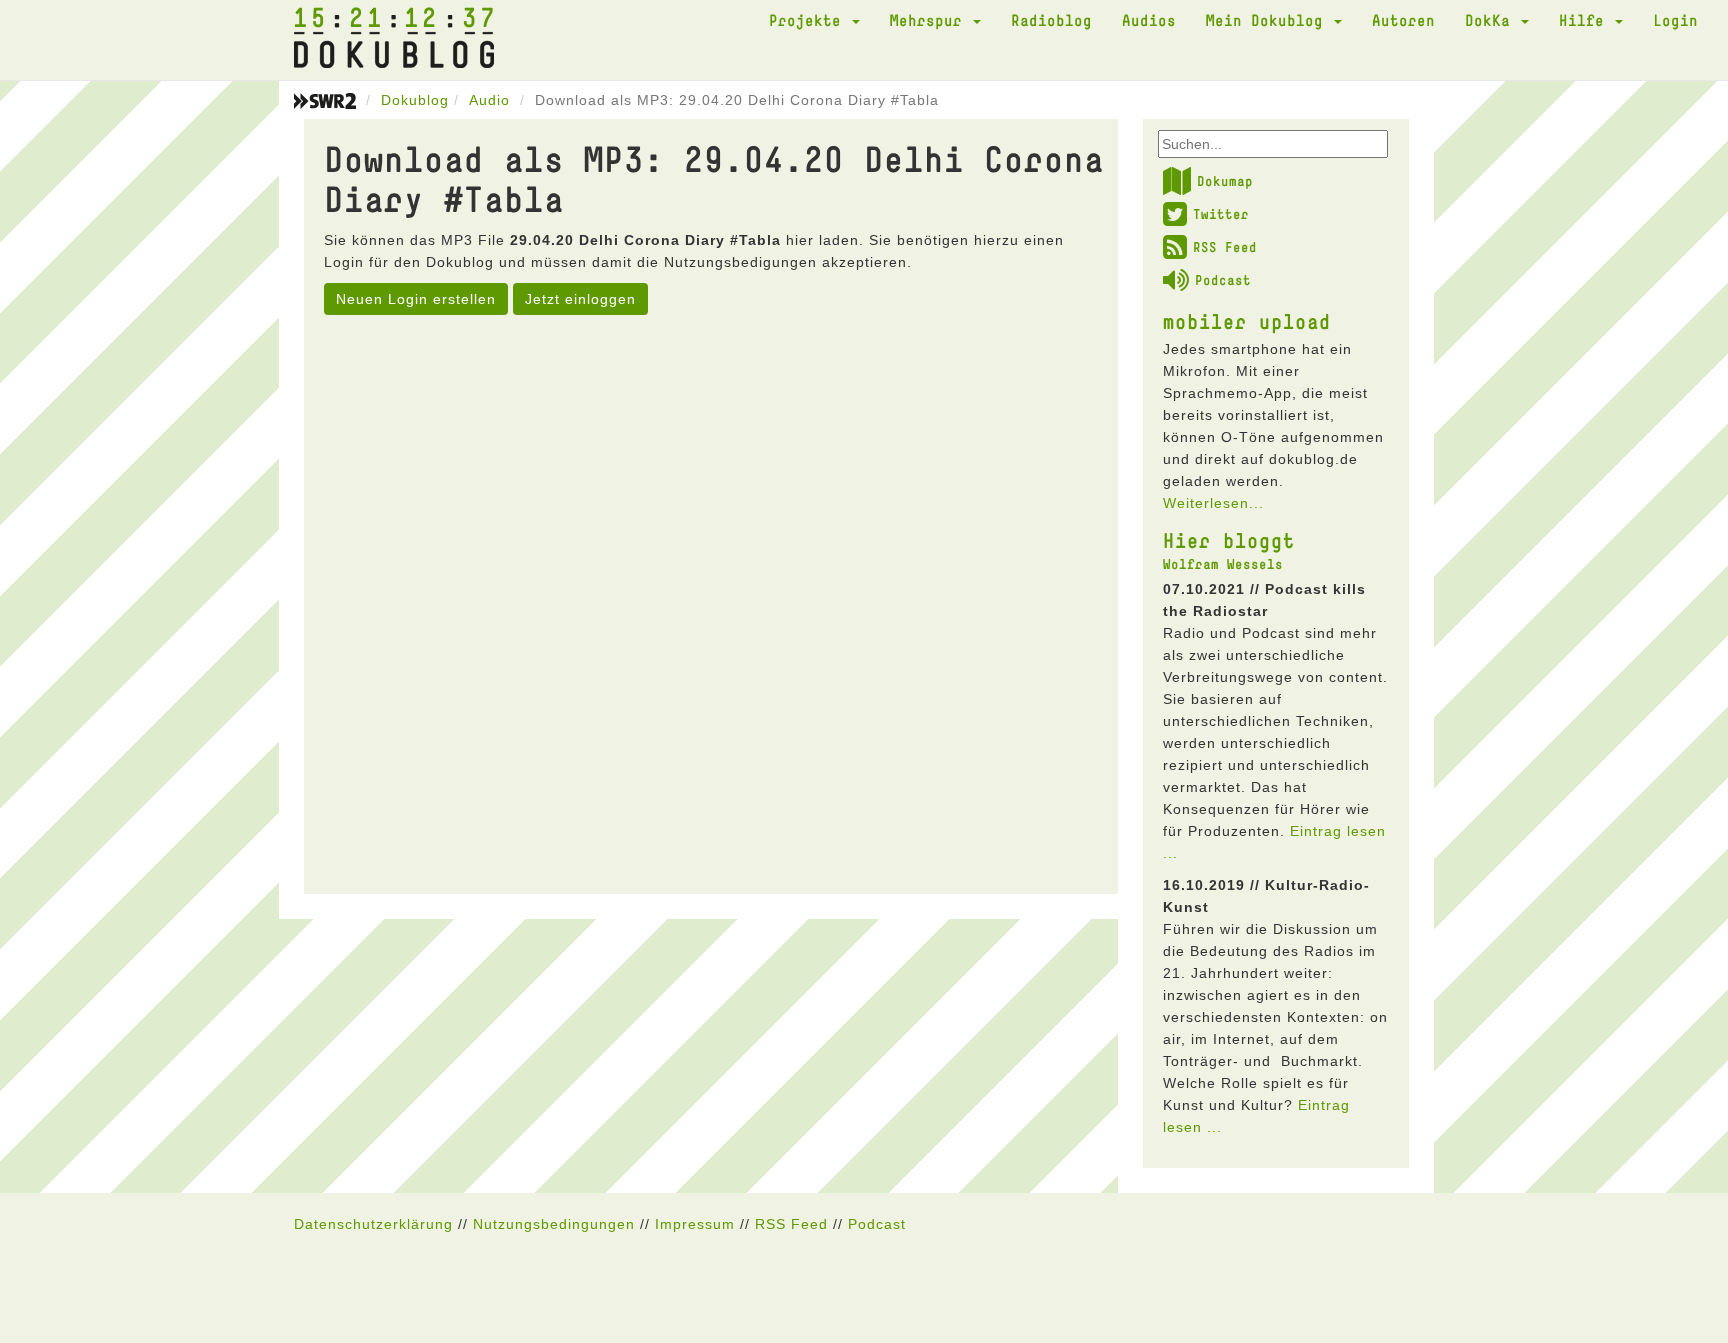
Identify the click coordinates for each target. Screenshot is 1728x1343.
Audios (1149, 20)
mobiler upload (1247, 321)
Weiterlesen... (1213, 503)
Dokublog (415, 100)
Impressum (695, 1224)
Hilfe (1586, 20)
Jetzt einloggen (580, 299)
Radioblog (1051, 20)
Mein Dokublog (1269, 20)
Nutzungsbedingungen (554, 1224)
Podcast (1223, 280)
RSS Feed (1225, 247)
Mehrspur (930, 20)
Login (1675, 20)
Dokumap (1225, 181)
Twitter (1221, 214)
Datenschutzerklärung (373, 1224)
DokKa (1492, 20)
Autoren (1403, 20)
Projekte (809, 20)
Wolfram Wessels (1223, 564)
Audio (489, 100)
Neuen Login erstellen (416, 299)
